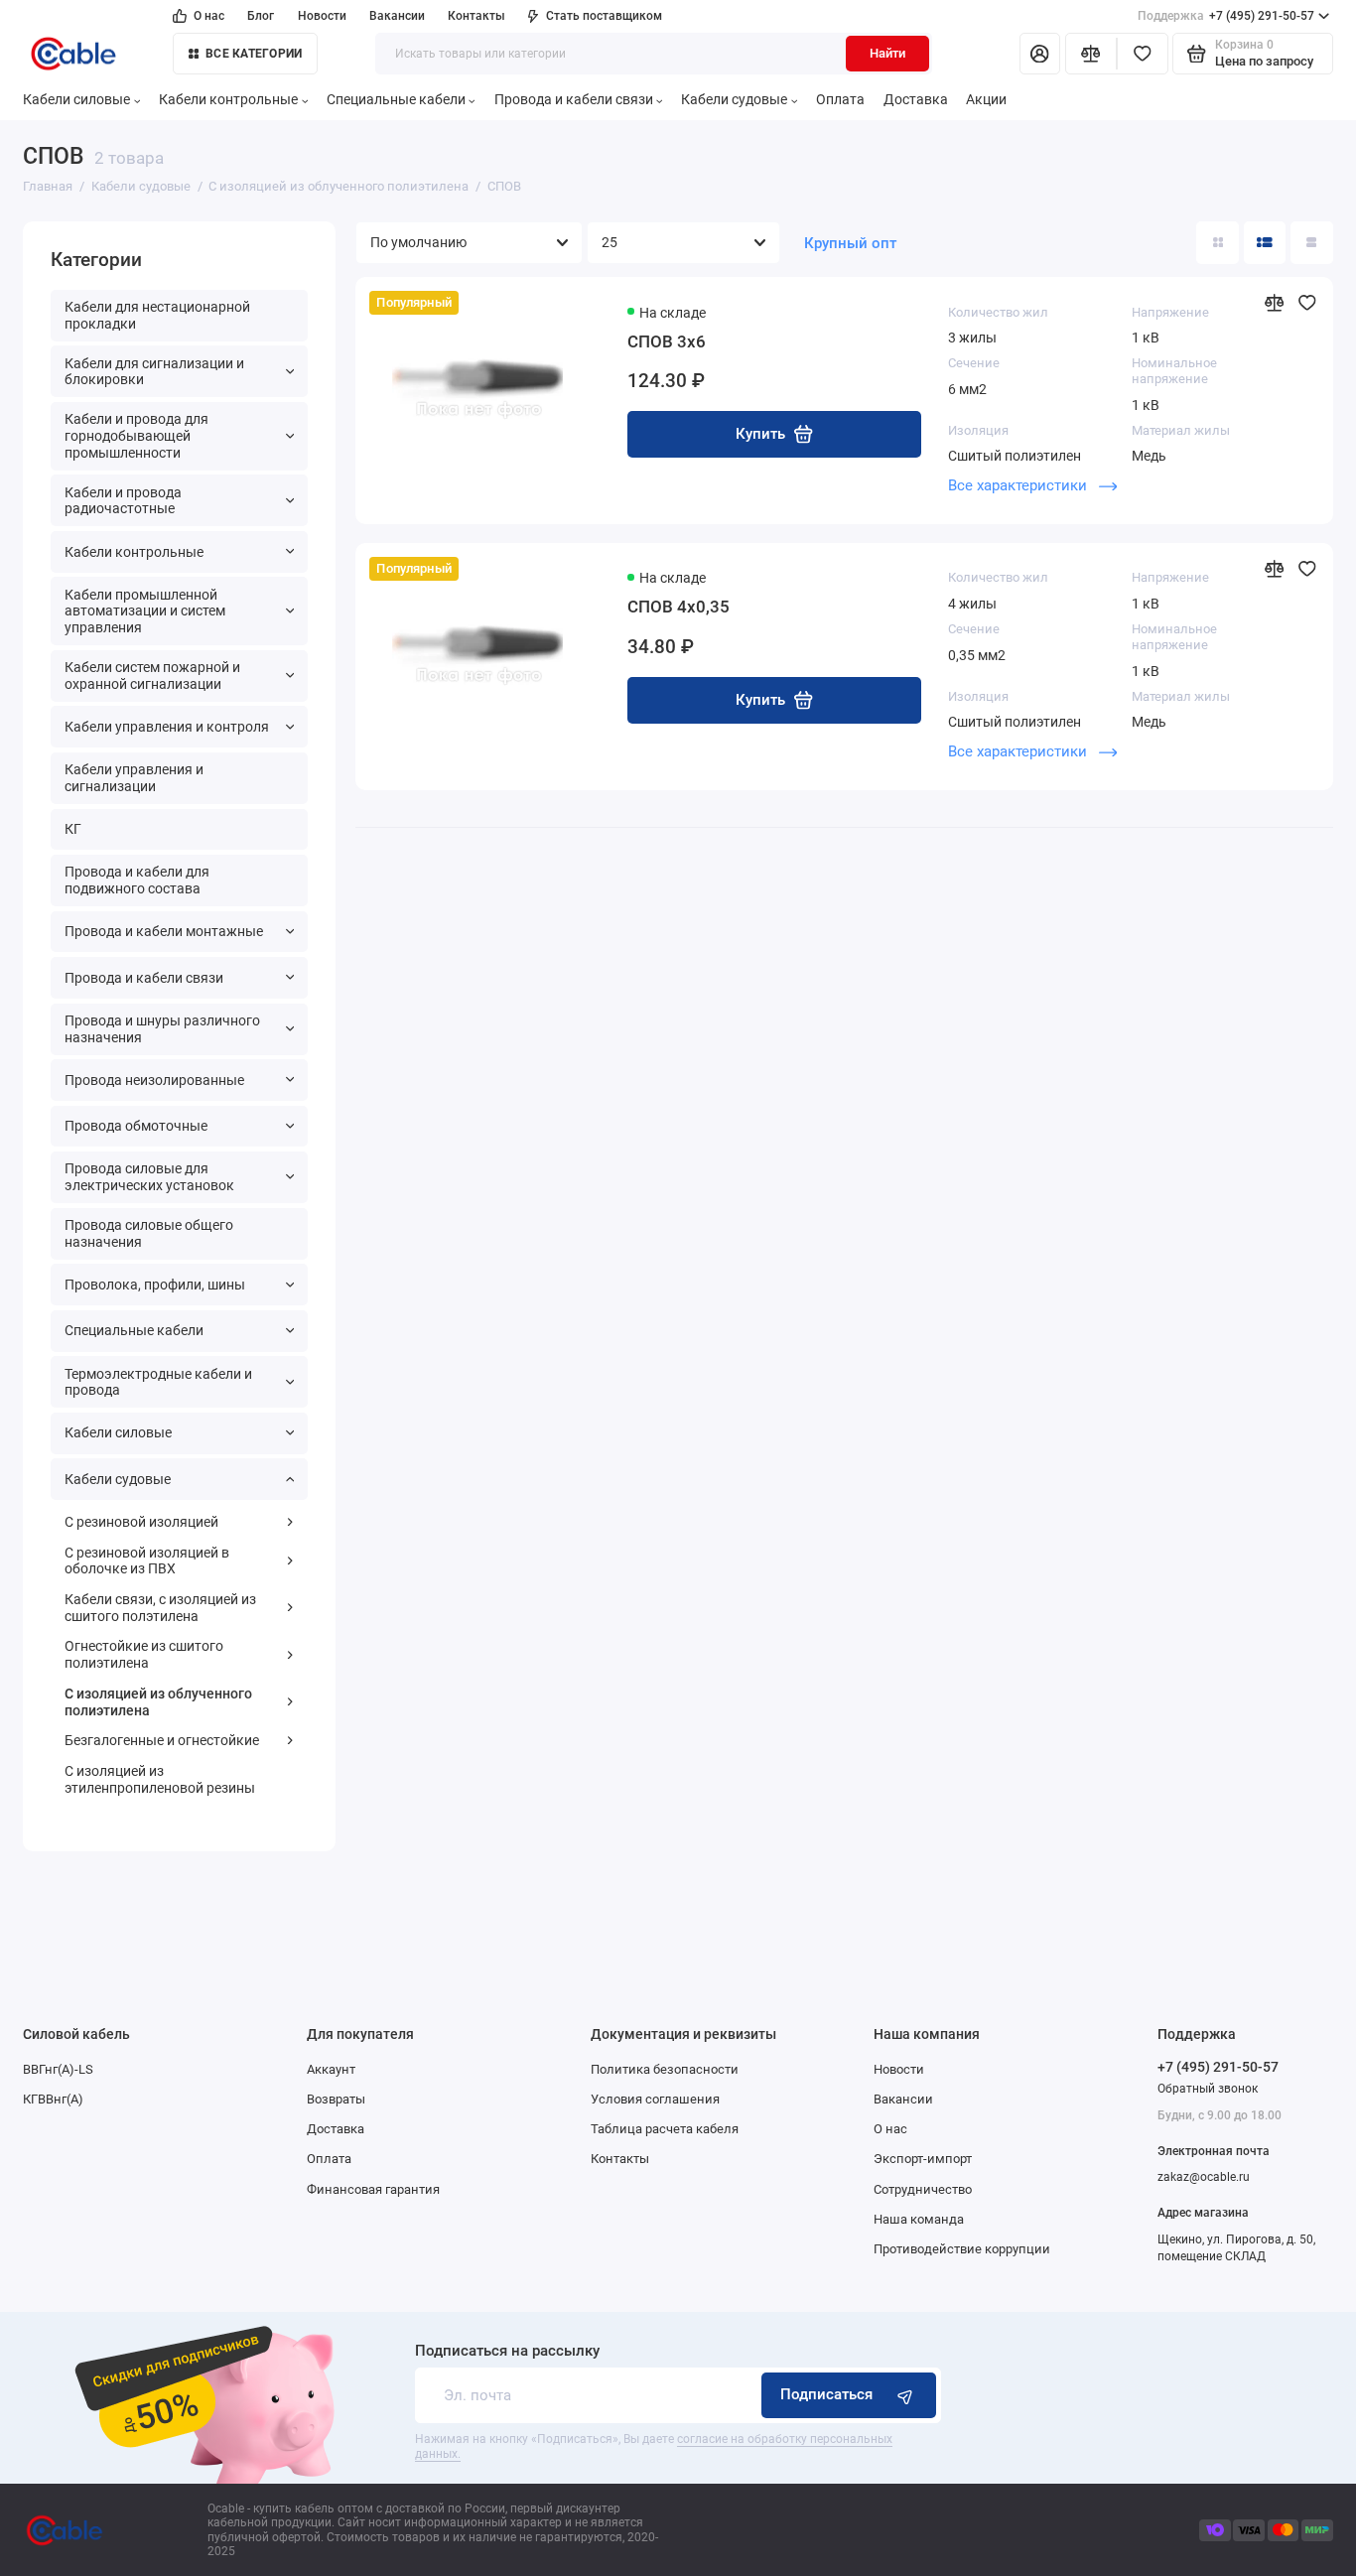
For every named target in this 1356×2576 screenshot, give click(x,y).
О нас (209, 16)
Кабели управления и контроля (167, 727)
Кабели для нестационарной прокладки (157, 315)
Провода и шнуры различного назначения (162, 1029)
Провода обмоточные (136, 1126)
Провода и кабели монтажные (164, 931)
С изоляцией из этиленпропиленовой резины (160, 1779)
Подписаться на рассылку (507, 2351)
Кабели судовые (734, 99)
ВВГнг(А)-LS (58, 2069)
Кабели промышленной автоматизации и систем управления (145, 611)
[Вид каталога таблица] (1312, 243)
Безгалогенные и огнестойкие (162, 1740)
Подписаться (826, 2394)
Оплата (840, 99)
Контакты (476, 16)
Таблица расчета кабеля (665, 2129)
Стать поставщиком (604, 16)
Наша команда (919, 2219)
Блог (261, 16)
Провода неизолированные (154, 1080)
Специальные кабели (396, 99)
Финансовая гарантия (373, 2189)
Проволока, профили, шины (155, 1285)
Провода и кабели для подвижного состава (137, 880)
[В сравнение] (1274, 303)
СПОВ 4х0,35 (678, 607)
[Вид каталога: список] (1265, 243)
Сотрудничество (923, 2189)
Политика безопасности (665, 2069)
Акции (986, 99)
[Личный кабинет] (1040, 54)
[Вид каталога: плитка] (1218, 243)
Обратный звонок (1208, 2089)
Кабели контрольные (228, 99)
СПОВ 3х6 (667, 341)
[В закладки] (1307, 303)
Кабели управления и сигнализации (134, 778)
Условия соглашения (655, 2099)
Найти (887, 53)
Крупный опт (850, 243)
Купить (760, 434)
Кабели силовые (76, 99)
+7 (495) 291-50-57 (1226, 16)
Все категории (254, 54)
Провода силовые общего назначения (149, 1233)
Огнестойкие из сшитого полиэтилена (144, 1654)
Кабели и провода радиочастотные (123, 501)
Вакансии (397, 16)
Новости (322, 16)
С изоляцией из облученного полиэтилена (158, 1702)
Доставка (916, 99)
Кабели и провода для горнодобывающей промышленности (136, 435)
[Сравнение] (1091, 54)
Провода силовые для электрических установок (149, 1177)
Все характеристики (1019, 485)
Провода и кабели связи (574, 99)
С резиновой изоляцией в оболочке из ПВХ (147, 1561)
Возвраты (336, 2099)
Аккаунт (331, 2069)
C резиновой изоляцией (141, 1522)
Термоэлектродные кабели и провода (158, 1382)
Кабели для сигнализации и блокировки (154, 372)
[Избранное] (1143, 54)
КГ (73, 829)
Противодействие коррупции (962, 2249)
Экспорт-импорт (923, 2159)
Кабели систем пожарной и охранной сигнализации (152, 676)
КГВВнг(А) (53, 2099)
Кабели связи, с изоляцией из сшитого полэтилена (160, 1608)
